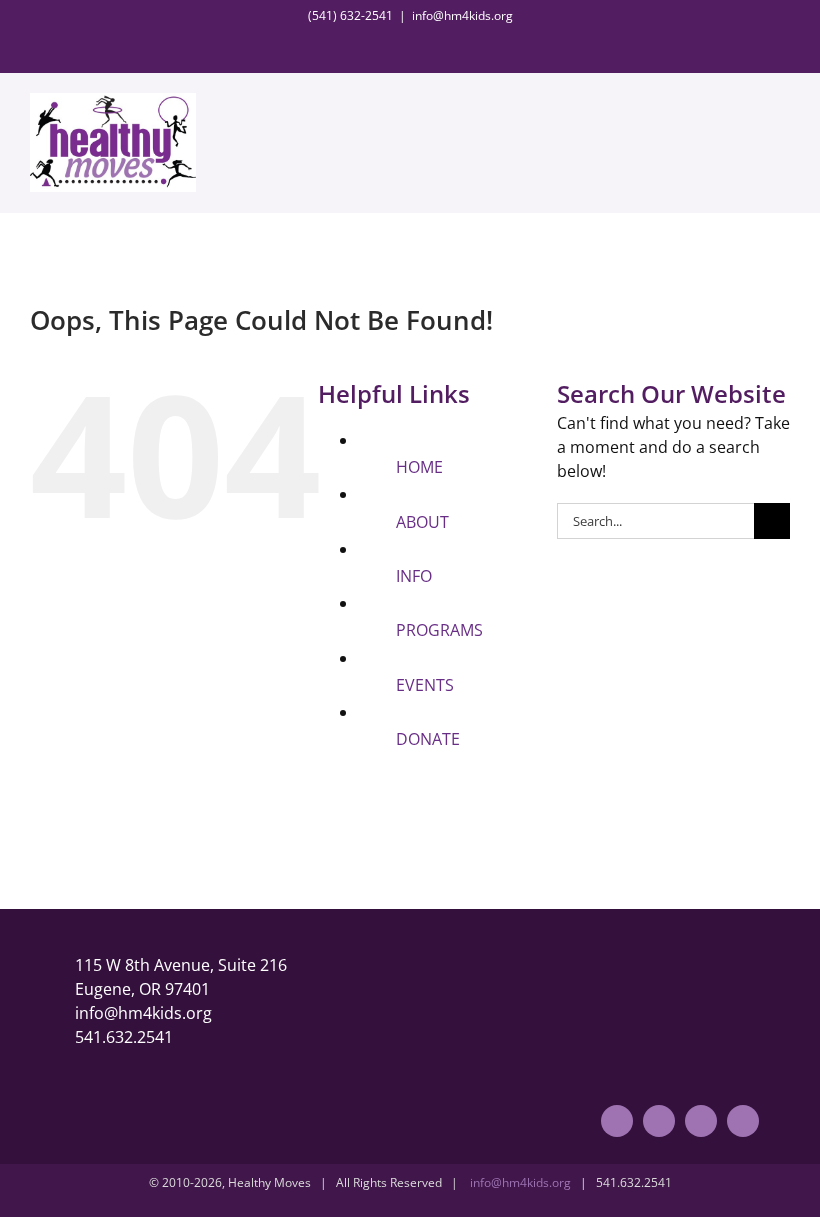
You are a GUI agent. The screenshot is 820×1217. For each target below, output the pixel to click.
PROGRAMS (439, 630)
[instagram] (701, 1121)
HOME (419, 467)
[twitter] (659, 1121)
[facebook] (617, 1121)
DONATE (428, 739)
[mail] (743, 1121)
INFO (414, 576)
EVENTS (425, 685)
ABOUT (422, 522)
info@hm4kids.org (462, 15)
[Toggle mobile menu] (782, 121)
